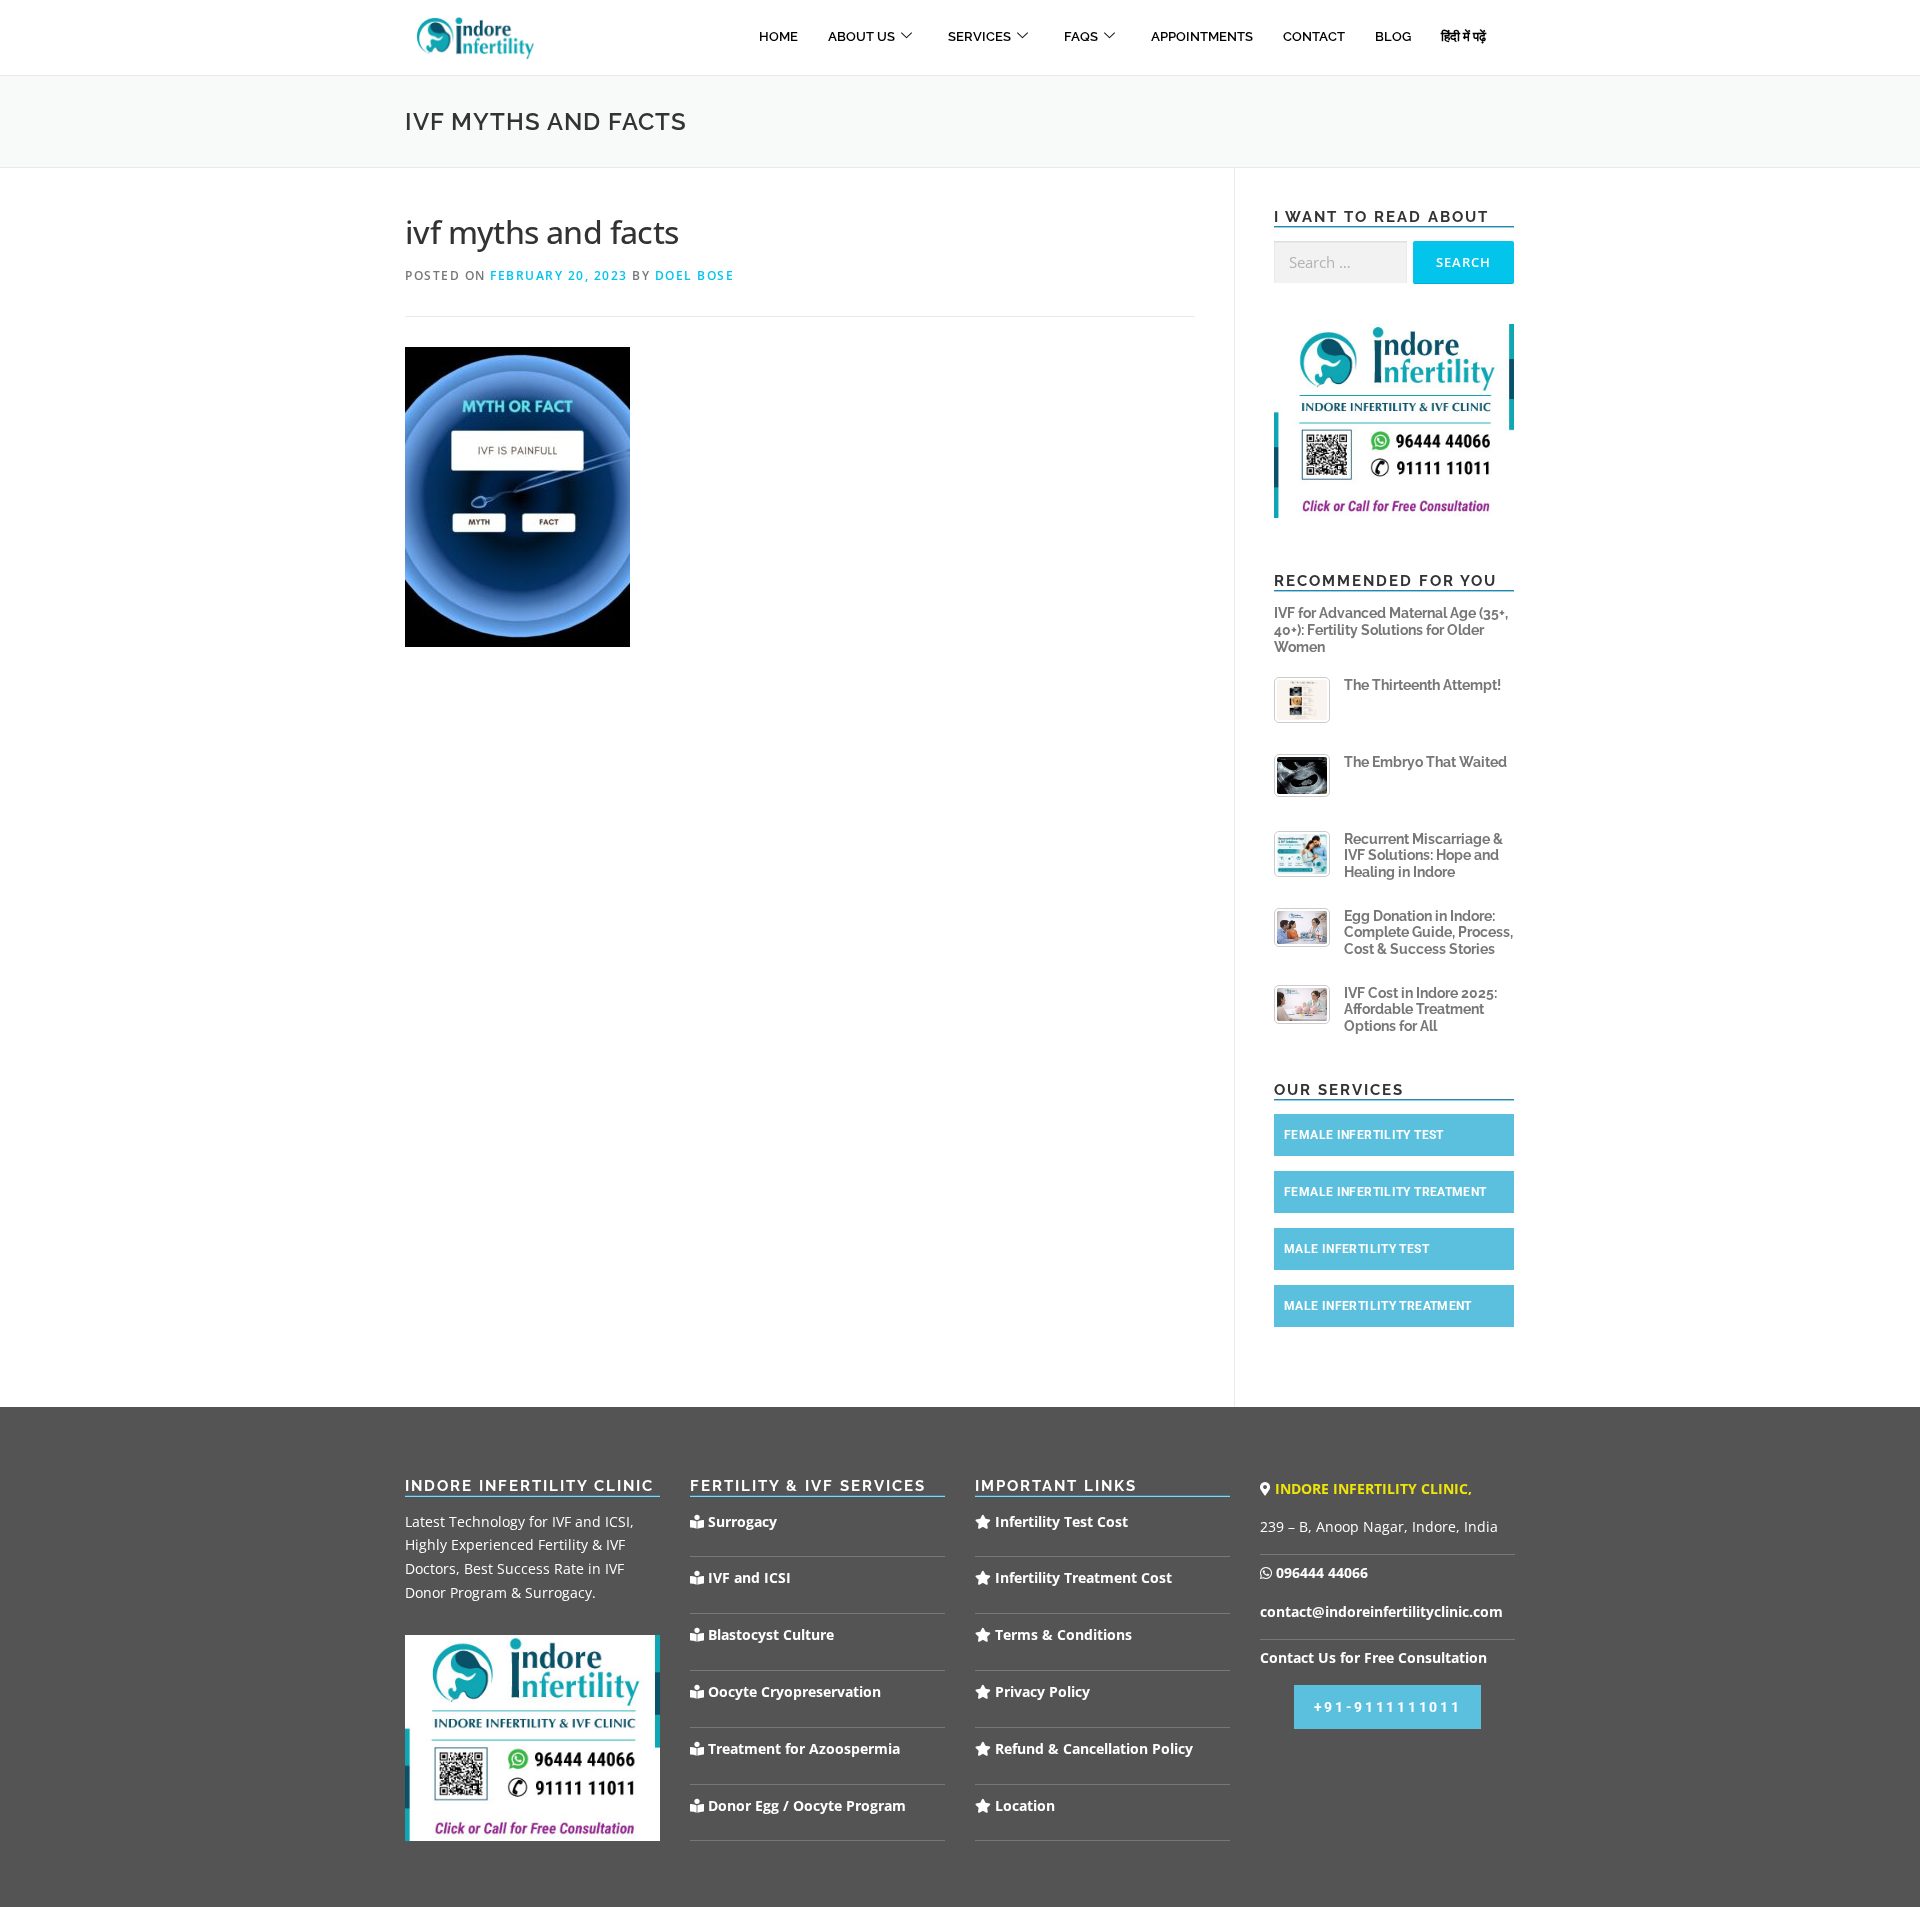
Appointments (1202, 36)
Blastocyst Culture (769, 1634)
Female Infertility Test (1364, 1135)
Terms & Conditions (1061, 1634)
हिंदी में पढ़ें (1463, 36)
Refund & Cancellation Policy (1092, 1748)
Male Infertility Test (1356, 1249)
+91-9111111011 (1388, 1707)
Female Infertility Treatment (1385, 1192)
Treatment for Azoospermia (802, 1748)
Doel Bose (695, 275)
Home (778, 36)
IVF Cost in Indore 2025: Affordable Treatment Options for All (1420, 1010)
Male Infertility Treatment (1378, 1306)
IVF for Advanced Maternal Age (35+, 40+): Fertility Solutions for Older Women (1391, 630)
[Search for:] (1340, 262)
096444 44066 (1320, 1572)
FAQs (1081, 36)
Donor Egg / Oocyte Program (807, 1805)
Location (1023, 1805)
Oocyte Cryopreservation (792, 1691)
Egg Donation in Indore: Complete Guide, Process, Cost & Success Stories (1428, 933)
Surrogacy (740, 1521)
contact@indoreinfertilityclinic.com (1381, 1611)
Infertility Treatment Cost (1081, 1577)
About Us (861, 36)
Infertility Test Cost (1059, 1521)
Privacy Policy (1040, 1691)
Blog (1393, 36)
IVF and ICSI (747, 1577)
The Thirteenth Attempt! (1422, 685)
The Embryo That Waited (1425, 762)
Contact (1314, 36)
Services (979, 36)
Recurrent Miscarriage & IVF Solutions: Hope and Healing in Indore (1423, 856)
